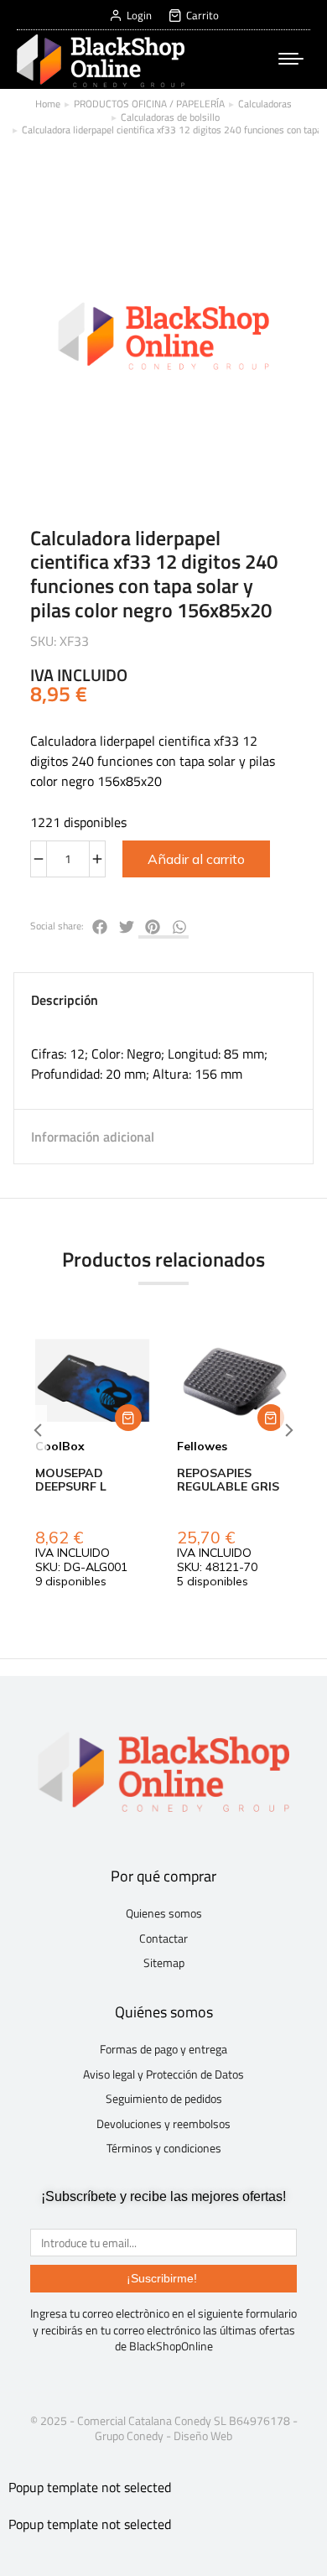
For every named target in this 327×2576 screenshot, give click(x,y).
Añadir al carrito (196, 859)
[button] (128, 1418)
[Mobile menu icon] (291, 59)
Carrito (202, 16)
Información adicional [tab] (93, 1137)
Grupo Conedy (129, 2435)
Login (139, 16)
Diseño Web (203, 2435)
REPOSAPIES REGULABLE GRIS (228, 1480)
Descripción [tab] (65, 1000)
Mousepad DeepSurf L (71, 1480)
